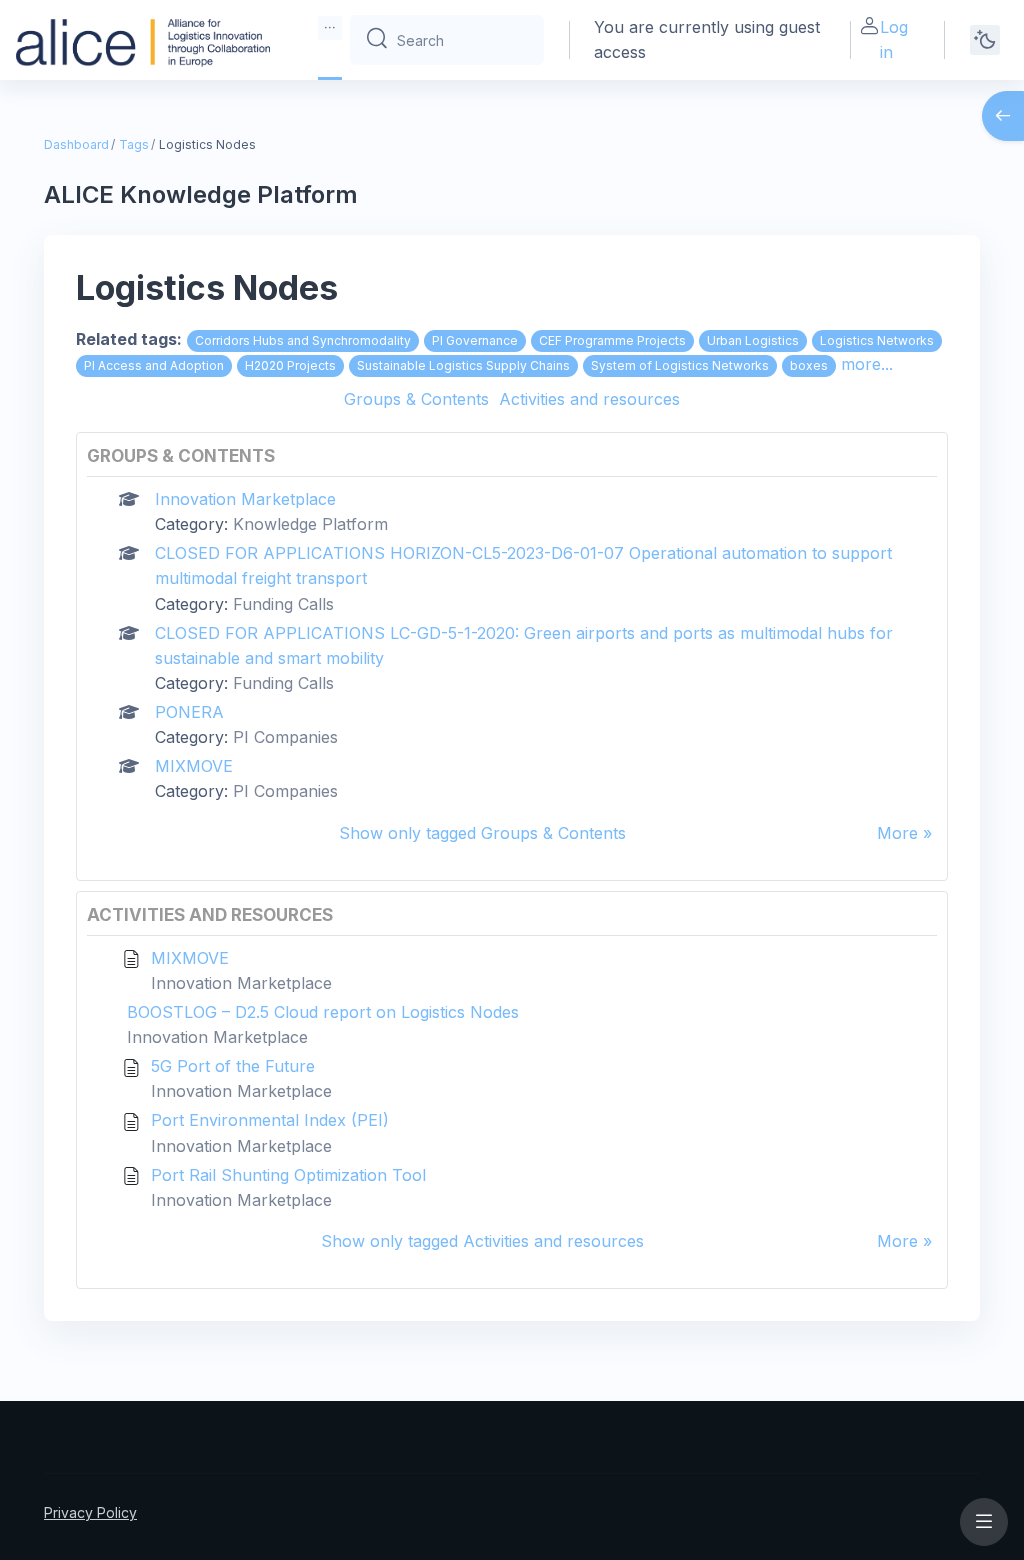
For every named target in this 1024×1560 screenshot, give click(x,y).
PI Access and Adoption (154, 365)
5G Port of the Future (233, 1066)
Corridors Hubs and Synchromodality (303, 340)
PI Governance (475, 340)
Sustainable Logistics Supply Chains (463, 365)
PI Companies (285, 737)
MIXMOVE (194, 766)
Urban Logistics (753, 340)
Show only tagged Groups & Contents (482, 833)
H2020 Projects (290, 365)
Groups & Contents (416, 399)
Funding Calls (283, 604)
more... (867, 364)
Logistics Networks (877, 340)
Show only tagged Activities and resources (482, 1241)
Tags (134, 144)
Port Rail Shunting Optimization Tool (288, 1175)
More (897, 833)
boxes (809, 365)
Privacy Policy (90, 1512)
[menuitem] (330, 28)
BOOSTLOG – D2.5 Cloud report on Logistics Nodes (323, 1012)
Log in (894, 39)
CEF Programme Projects (612, 340)
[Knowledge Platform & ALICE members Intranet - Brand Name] (143, 40)
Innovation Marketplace (245, 499)
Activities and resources (589, 399)
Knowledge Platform (310, 524)
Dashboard (76, 144)
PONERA (189, 712)
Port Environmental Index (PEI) (270, 1120)
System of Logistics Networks (680, 365)
